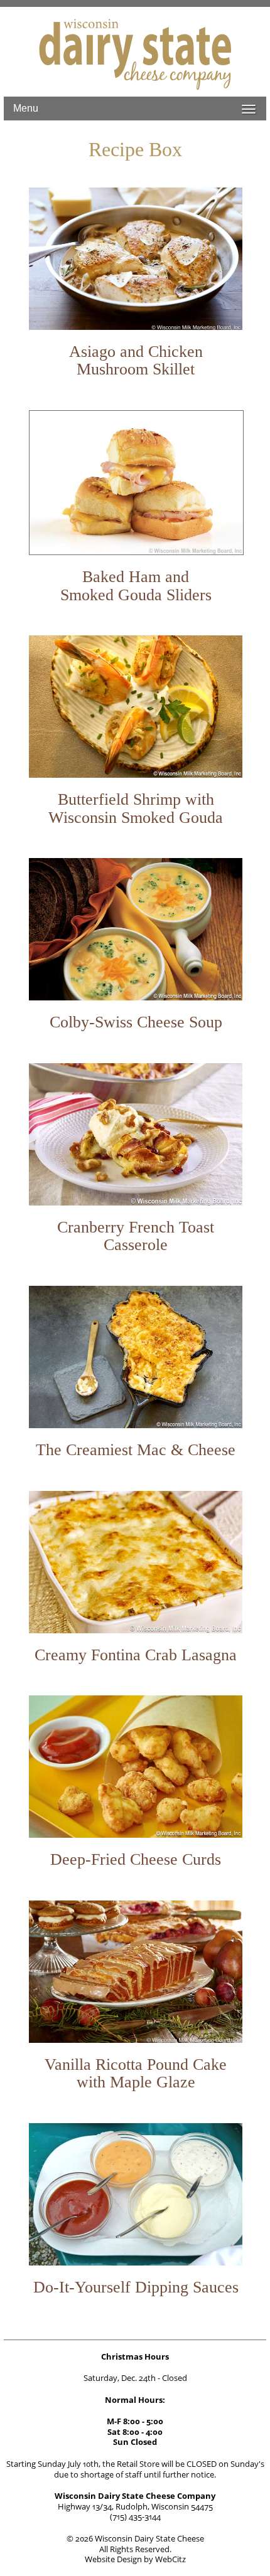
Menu (26, 108)
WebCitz (170, 2559)
